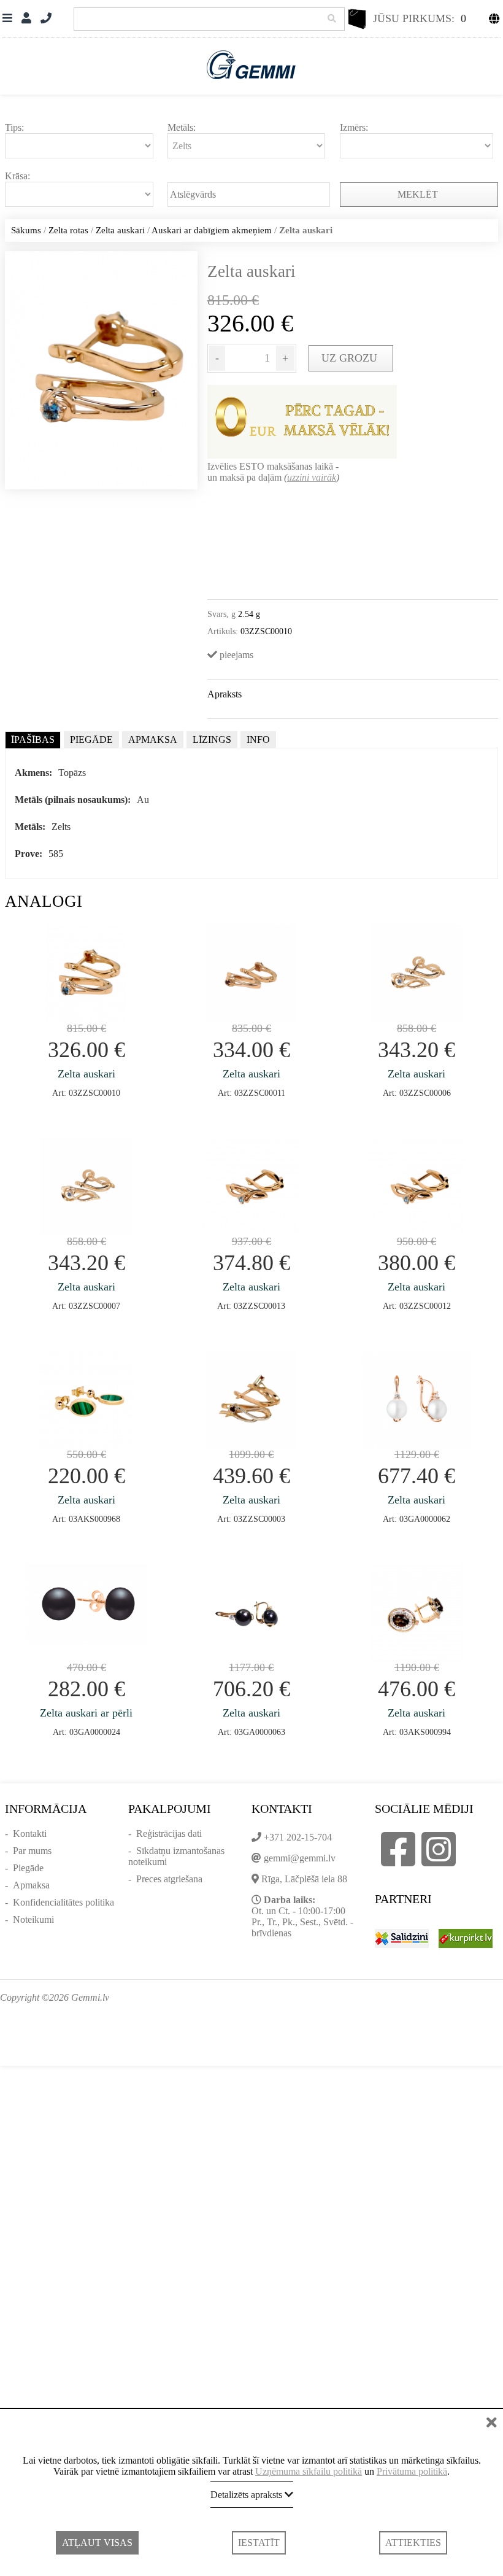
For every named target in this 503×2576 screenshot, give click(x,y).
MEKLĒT (419, 194)
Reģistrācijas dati (169, 1833)
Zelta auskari (120, 230)
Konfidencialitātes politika (63, 1902)
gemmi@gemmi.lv (300, 1858)
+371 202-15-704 (298, 1837)
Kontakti (30, 1833)
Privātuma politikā (412, 2471)
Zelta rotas (68, 230)
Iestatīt (259, 2543)
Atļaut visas (97, 2543)
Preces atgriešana (169, 1879)
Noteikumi (33, 1919)
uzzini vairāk (312, 477)
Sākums (26, 230)
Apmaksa (31, 1885)
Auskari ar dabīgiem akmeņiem (212, 230)
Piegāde (28, 1868)
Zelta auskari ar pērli (86, 1713)
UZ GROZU (351, 358)
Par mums (32, 1851)
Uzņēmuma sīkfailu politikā (309, 2471)
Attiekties (413, 2543)
